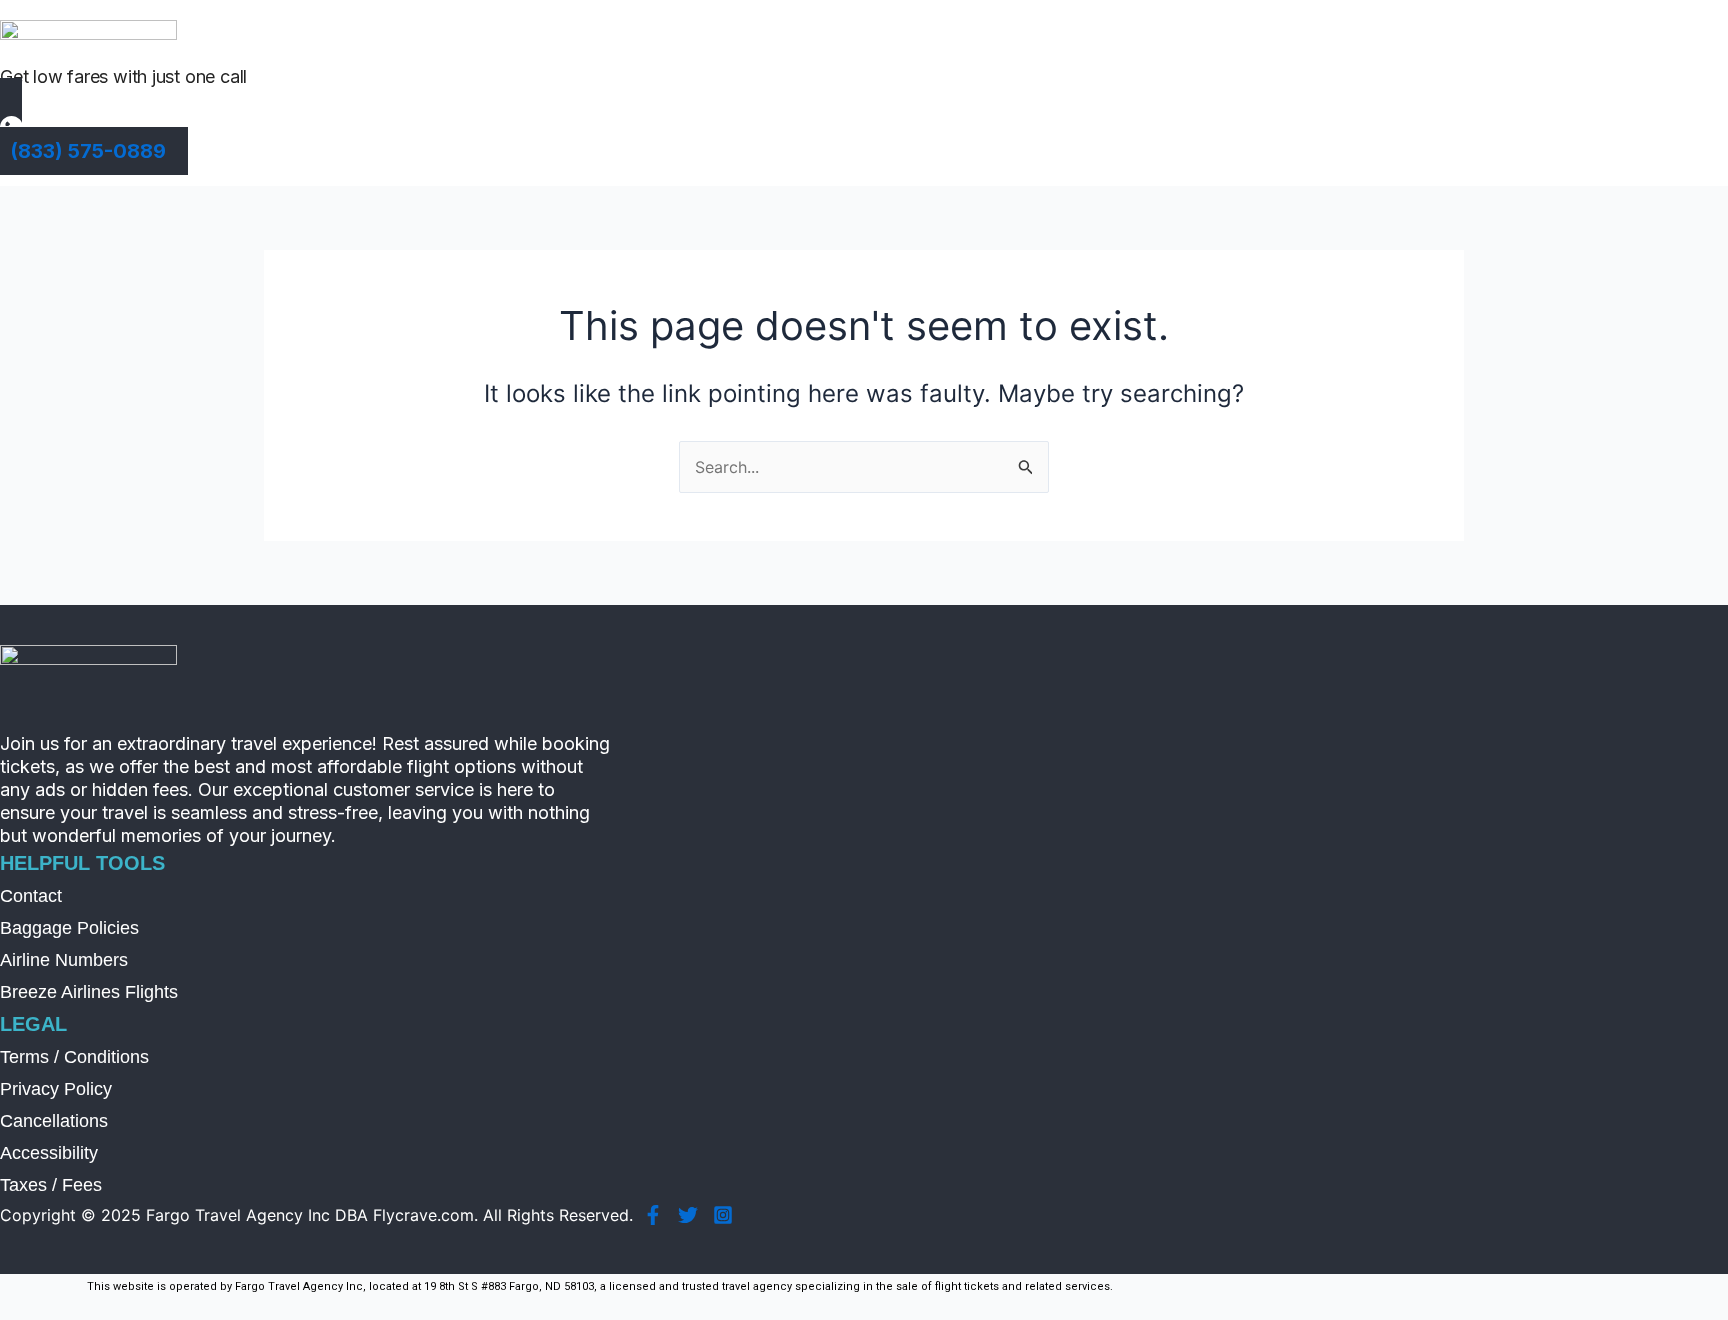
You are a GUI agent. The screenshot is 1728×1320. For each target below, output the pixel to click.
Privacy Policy (56, 1089)
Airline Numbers (64, 960)
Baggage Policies (69, 928)
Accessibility (49, 1153)
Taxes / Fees (51, 1185)
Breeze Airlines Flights (89, 992)
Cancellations (54, 1121)
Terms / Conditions (74, 1057)
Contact (31, 896)
